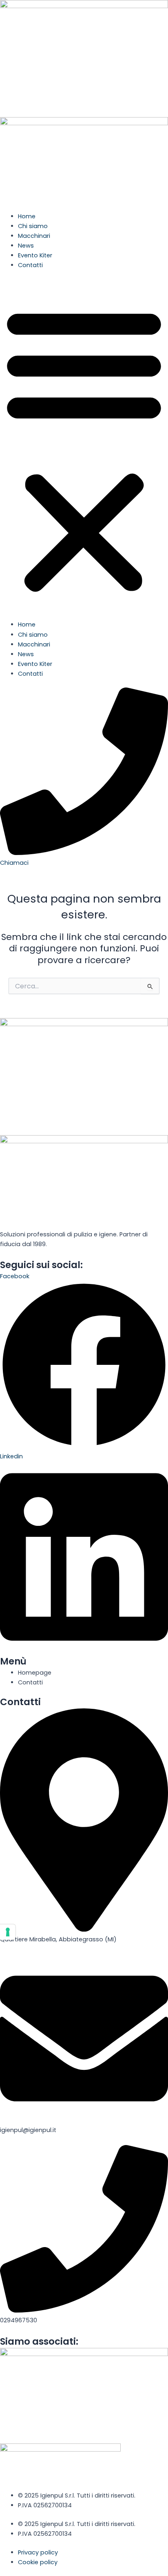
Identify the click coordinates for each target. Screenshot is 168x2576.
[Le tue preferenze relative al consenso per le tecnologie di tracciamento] (8, 1932)
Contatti (30, 265)
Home (27, 216)
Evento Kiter (35, 255)
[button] (84, 449)
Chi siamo (33, 226)
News (26, 246)
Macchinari (34, 236)
